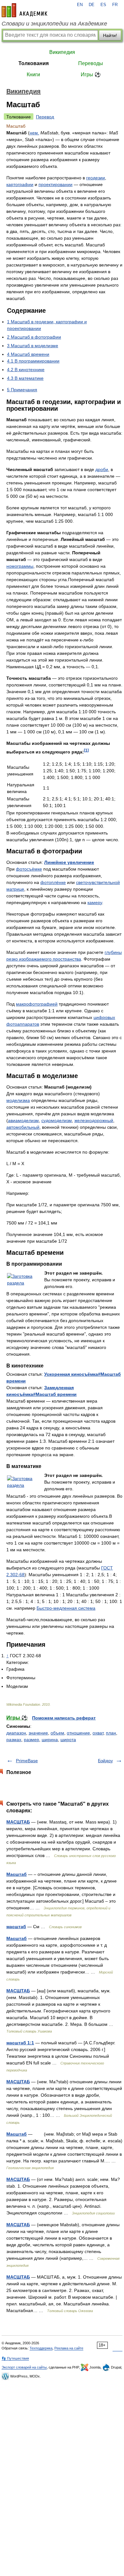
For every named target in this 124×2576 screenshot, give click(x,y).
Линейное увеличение (69, 862)
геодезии (96, 178)
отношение (78, 1733)
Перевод (45, 117)
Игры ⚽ (91, 75)
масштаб (16, 1927)
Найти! (110, 35)
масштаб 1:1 (20, 2043)
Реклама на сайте (69, 2348)
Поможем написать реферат (64, 1718)
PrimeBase (27, 1761)
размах (14, 1740)
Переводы (91, 63)
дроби (102, 469)
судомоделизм (57, 1120)
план (111, 1733)
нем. (34, 133)
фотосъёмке (29, 869)
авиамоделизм (23, 1120)
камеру (95, 902)
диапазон (16, 1733)
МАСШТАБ (18, 1822)
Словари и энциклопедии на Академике (54, 24)
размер (31, 1740)
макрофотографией (37, 1004)
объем (57, 1733)
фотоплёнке (53, 882)
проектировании (55, 184)
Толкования (34, 63)
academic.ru (24, 10)
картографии (20, 184)
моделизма (18, 1100)
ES (103, 5)
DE (92, 5)
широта (68, 1740)
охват (98, 1733)
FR (115, 5)
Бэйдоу (105, 1761)
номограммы (20, 566)
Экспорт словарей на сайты (24, 2367)
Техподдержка (41, 2348)
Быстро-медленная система (66, 1608)
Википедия (62, 52)
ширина (50, 1740)
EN (80, 5)
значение (38, 1733)
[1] (86, 750)
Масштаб (17, 1874)
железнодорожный (94, 1120)
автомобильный (23, 1127)
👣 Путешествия (15, 2358)
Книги (33, 75)
